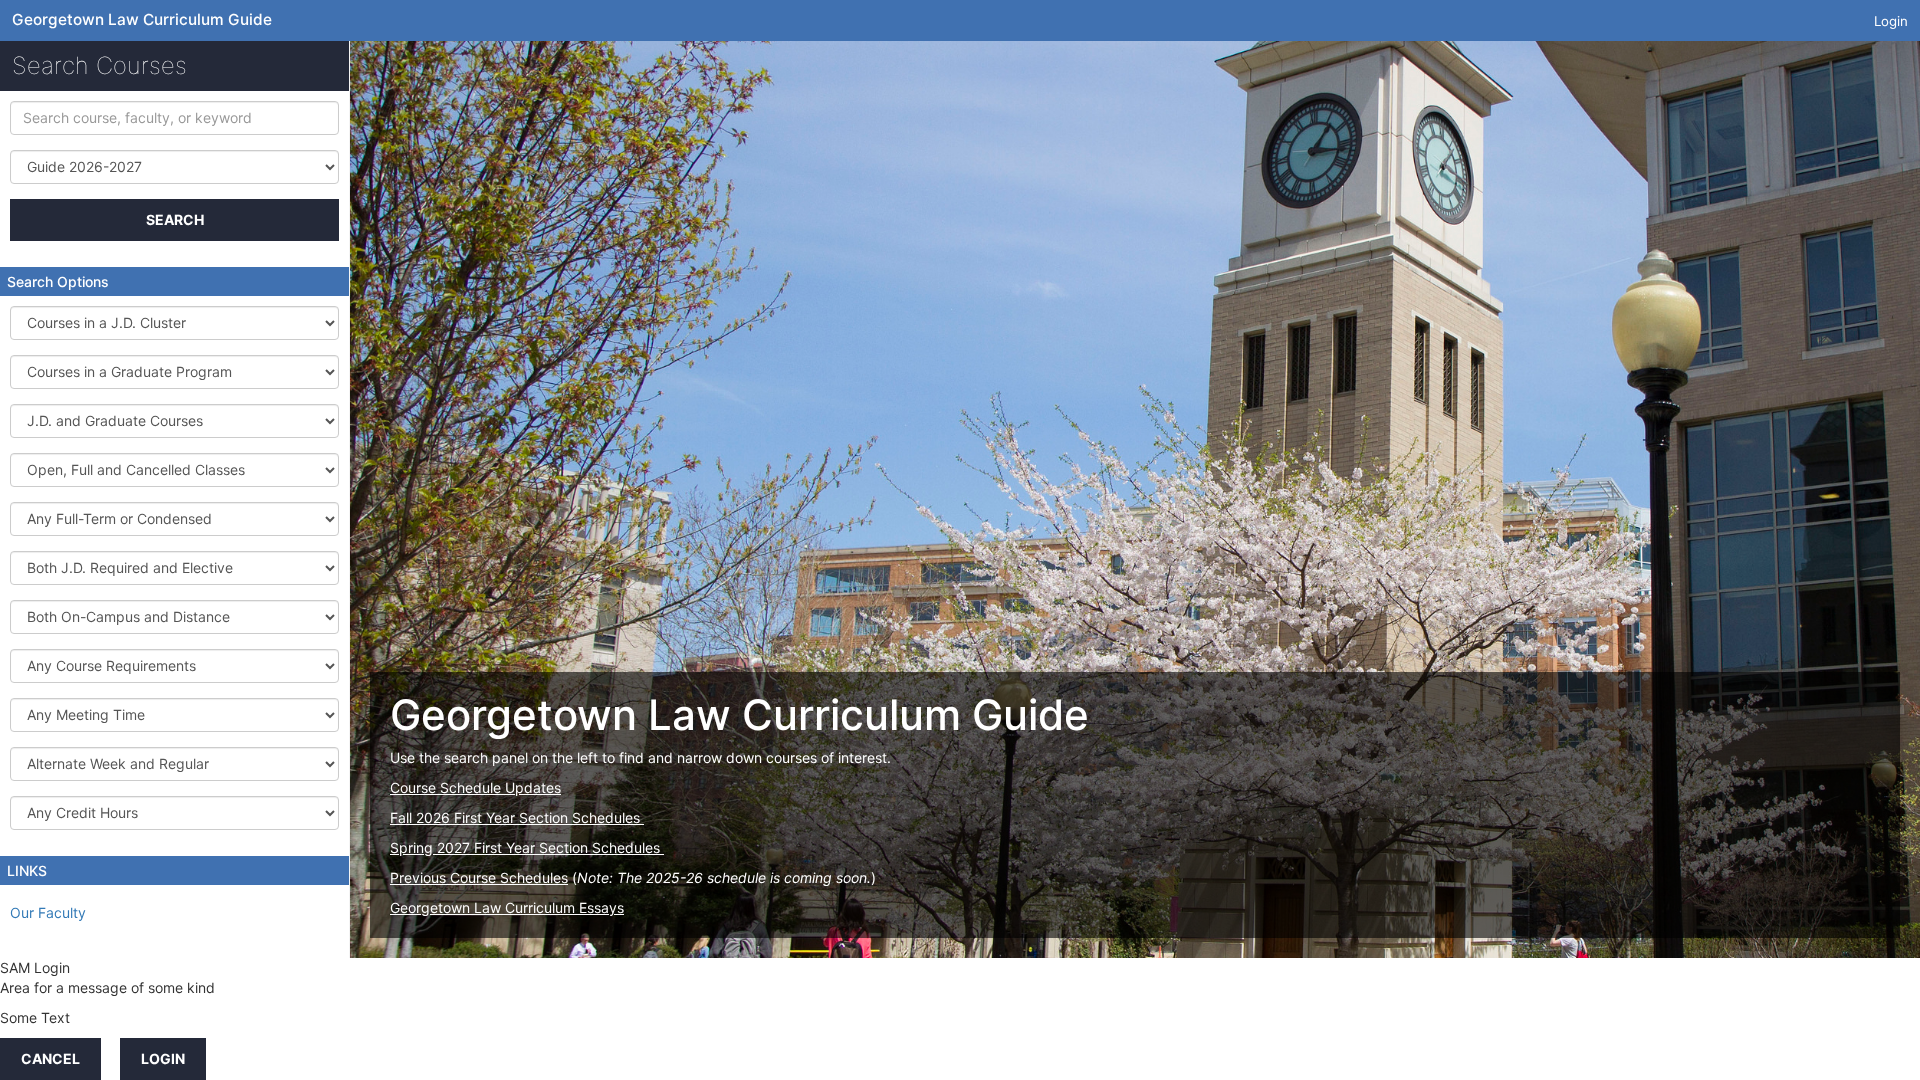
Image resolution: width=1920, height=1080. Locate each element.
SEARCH (175, 219)
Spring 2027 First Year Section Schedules (527, 847)
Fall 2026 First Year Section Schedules (517, 817)
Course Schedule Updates (475, 787)
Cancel (50, 1058)
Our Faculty (48, 912)
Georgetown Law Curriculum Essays (507, 907)
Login (1891, 21)
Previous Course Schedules (479, 877)
